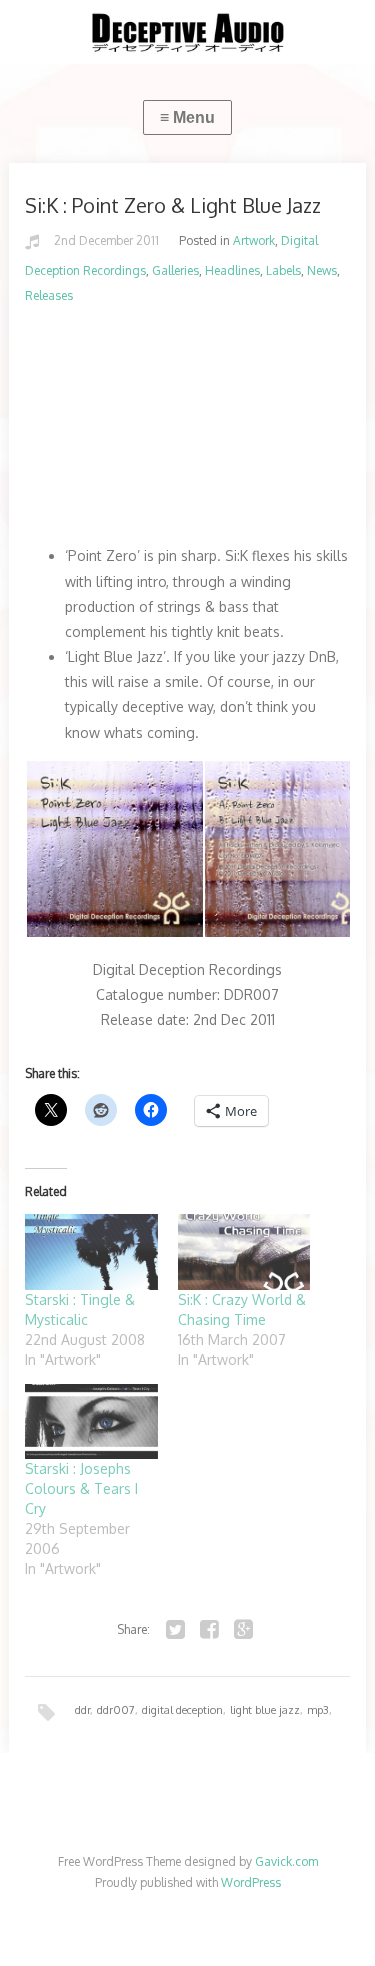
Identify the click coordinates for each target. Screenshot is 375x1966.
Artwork (254, 240)
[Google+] (244, 1630)
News (322, 270)
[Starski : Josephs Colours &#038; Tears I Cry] (91, 1422)
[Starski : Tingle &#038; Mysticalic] (91, 1252)
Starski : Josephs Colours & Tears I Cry (81, 1488)
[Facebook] (210, 1630)
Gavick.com (286, 1861)
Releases (49, 295)
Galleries (175, 270)
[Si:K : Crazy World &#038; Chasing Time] (244, 1252)
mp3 (318, 1710)
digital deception (182, 1710)
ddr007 (116, 1710)
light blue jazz (265, 1710)
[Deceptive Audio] (187, 32)
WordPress (251, 1882)
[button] (114, 849)
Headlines (232, 270)
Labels (283, 270)
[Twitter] (176, 1630)
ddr (82, 1710)
